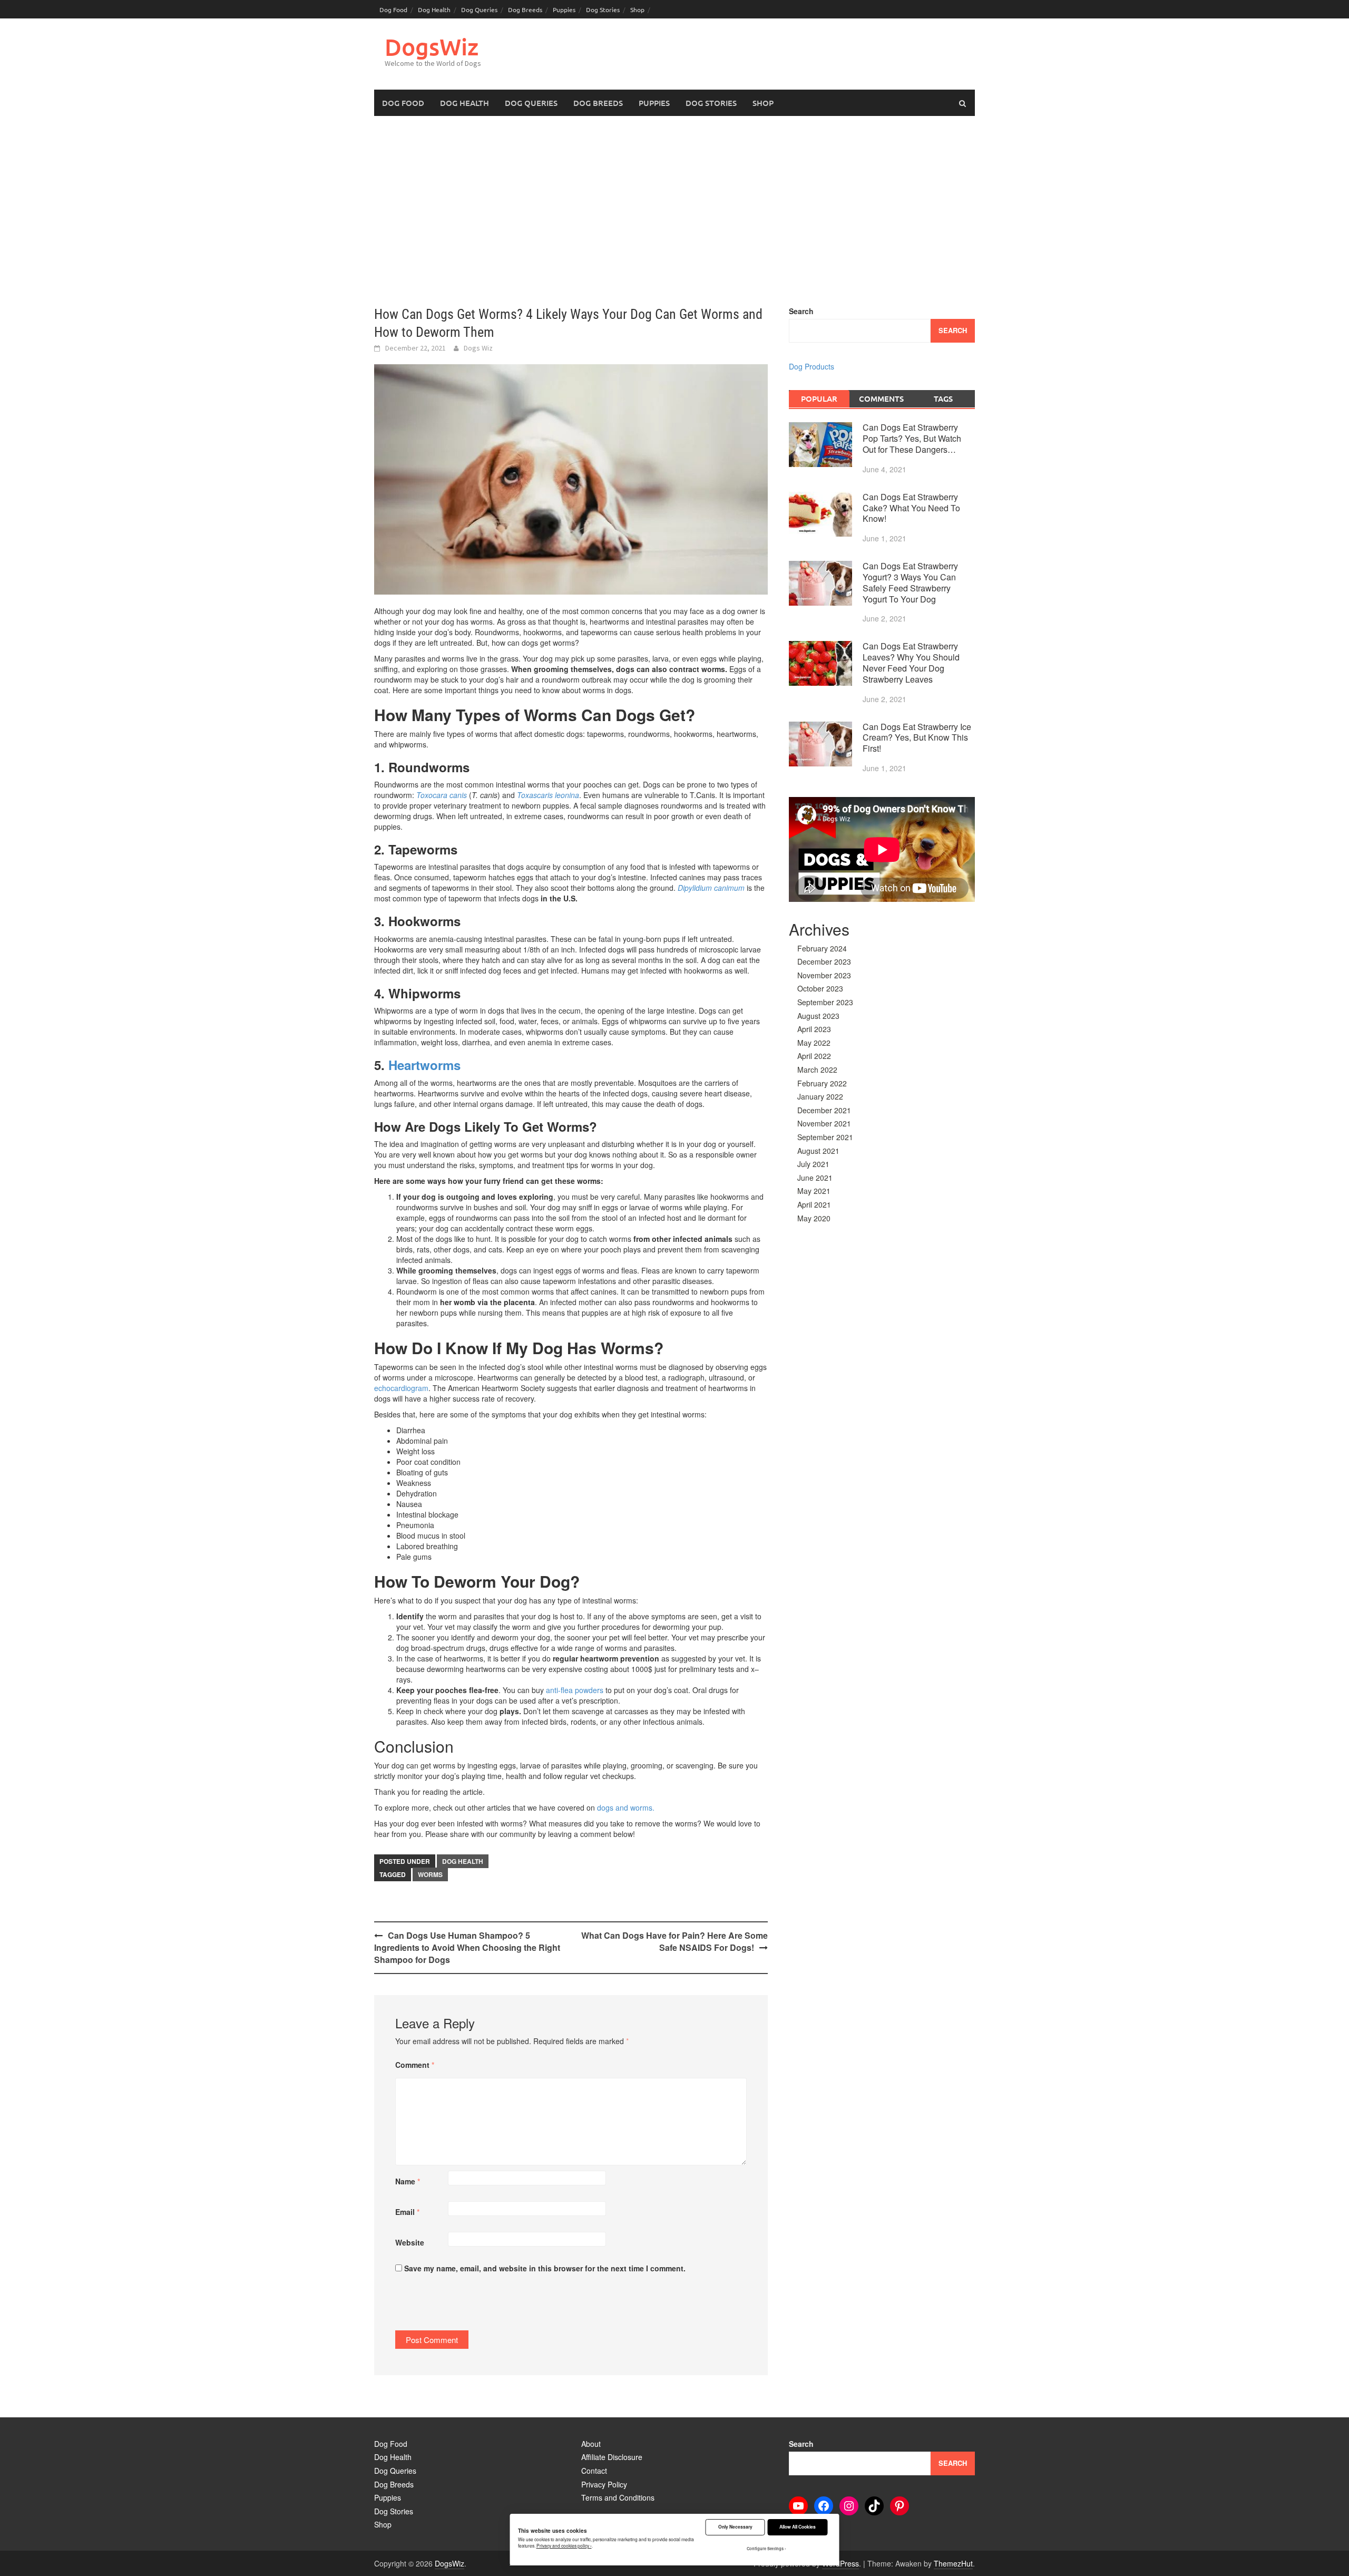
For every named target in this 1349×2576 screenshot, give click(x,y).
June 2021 (815, 1178)
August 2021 (818, 1151)
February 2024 (822, 948)
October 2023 (820, 988)
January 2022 (820, 1096)
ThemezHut (953, 2563)
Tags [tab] (943, 398)
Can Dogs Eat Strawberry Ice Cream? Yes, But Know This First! (917, 738)
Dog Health (434, 9)
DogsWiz (432, 47)
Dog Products (812, 366)
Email (407, 2212)
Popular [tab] (819, 398)
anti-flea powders (575, 1690)
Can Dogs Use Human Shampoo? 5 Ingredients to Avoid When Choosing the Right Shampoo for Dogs (467, 1947)
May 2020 (814, 1218)
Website (410, 2242)
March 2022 (817, 1070)
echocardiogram (401, 1388)
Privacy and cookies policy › (564, 2545)
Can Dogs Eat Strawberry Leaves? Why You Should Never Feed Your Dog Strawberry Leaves (911, 662)
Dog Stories (603, 9)
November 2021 (824, 1123)
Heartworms (424, 1065)
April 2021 (814, 1204)
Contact (594, 2471)
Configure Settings (765, 2549)
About (591, 2444)
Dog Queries (479, 9)
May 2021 (814, 1191)
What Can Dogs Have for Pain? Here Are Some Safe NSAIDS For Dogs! (674, 1941)
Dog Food (393, 9)
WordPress (840, 2563)
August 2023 (818, 1016)
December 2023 (824, 961)
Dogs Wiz (478, 348)
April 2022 (814, 1056)
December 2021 (824, 1110)
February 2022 (822, 1083)
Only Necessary (735, 2527)
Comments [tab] (881, 398)
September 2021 (825, 1137)
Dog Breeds (525, 9)
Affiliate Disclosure (612, 2457)
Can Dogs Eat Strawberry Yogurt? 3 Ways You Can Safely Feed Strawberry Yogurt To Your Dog (910, 582)
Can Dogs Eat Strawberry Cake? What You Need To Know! (911, 508)
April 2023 (814, 1029)
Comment (415, 2065)
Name (408, 2181)
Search (801, 311)
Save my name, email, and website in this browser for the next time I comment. (545, 2268)
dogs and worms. (627, 1807)
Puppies (564, 9)
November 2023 (824, 975)
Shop (637, 9)
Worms (430, 1874)
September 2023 (825, 1002)
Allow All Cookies (798, 2527)
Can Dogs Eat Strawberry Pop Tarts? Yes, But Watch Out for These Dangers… (912, 438)
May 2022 (814, 1043)
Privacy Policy (604, 2484)
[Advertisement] (674, 211)
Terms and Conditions (618, 2497)
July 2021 (813, 1164)
